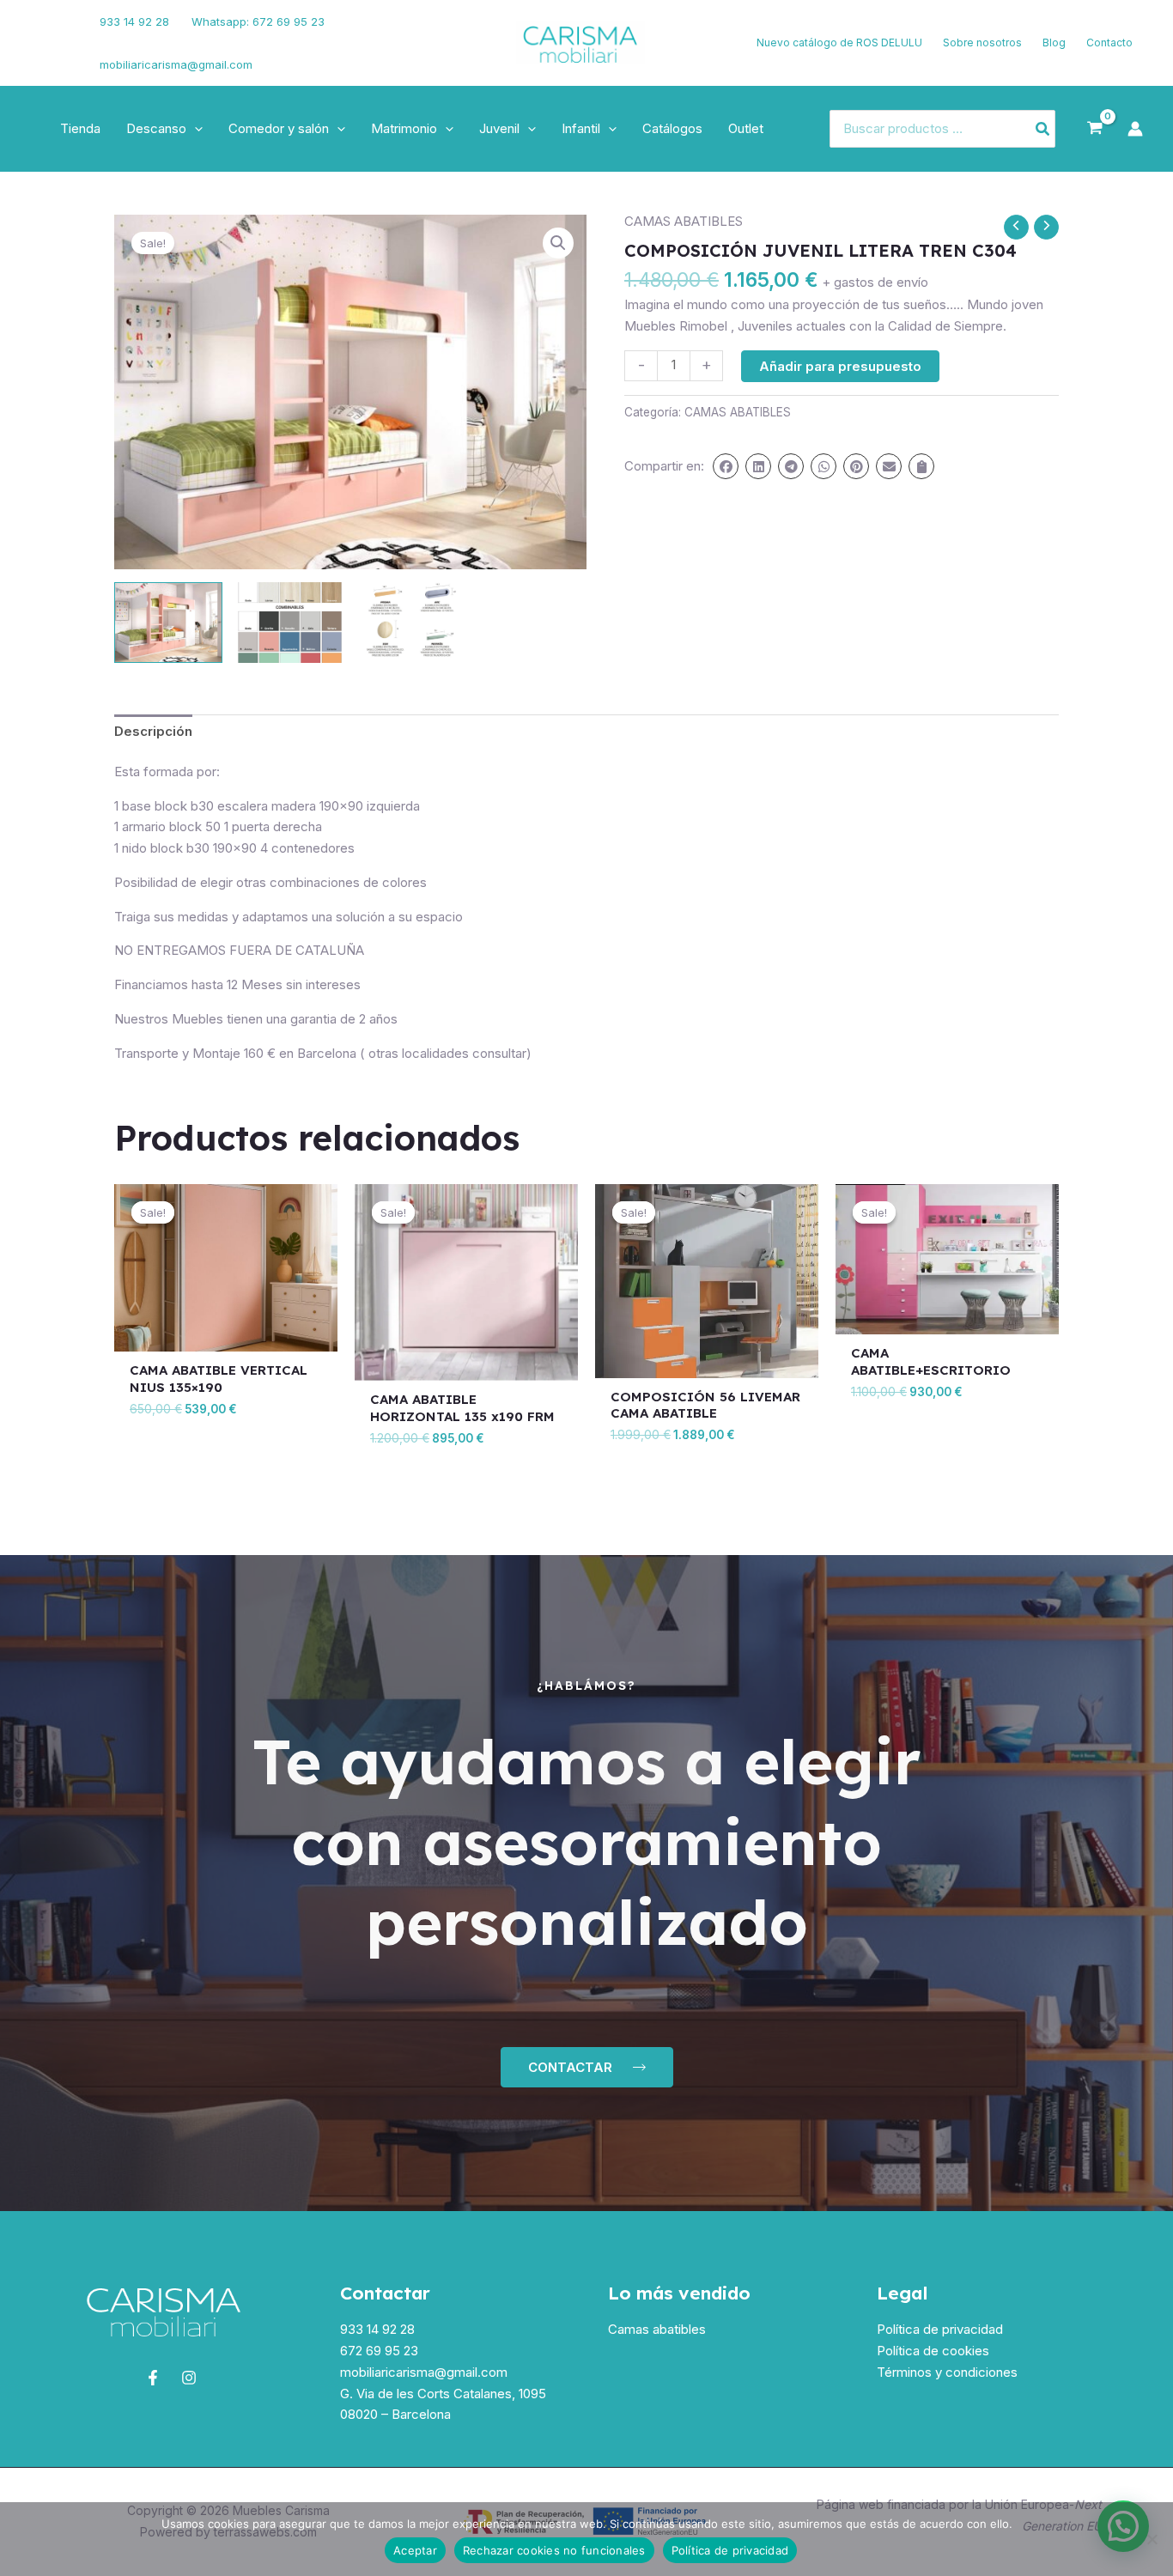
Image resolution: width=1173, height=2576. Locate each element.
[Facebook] (39, 33)
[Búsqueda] (1043, 129)
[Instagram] (44, 54)
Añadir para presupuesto (840, 366)
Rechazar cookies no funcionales (554, 2550)
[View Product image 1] (168, 623)
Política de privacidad (940, 2329)
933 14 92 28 (134, 21)
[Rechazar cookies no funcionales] (1152, 2539)
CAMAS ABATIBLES (684, 221)
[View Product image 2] (289, 623)
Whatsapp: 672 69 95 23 (258, 21)
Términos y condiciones (947, 2372)
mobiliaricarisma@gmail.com (176, 64)
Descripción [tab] (153, 731)
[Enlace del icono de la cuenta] (1135, 129)
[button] (194, 129)
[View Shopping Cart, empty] (1095, 129)
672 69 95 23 (379, 2351)
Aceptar (415, 2550)
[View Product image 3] (411, 623)
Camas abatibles (657, 2329)
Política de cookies (933, 2351)
